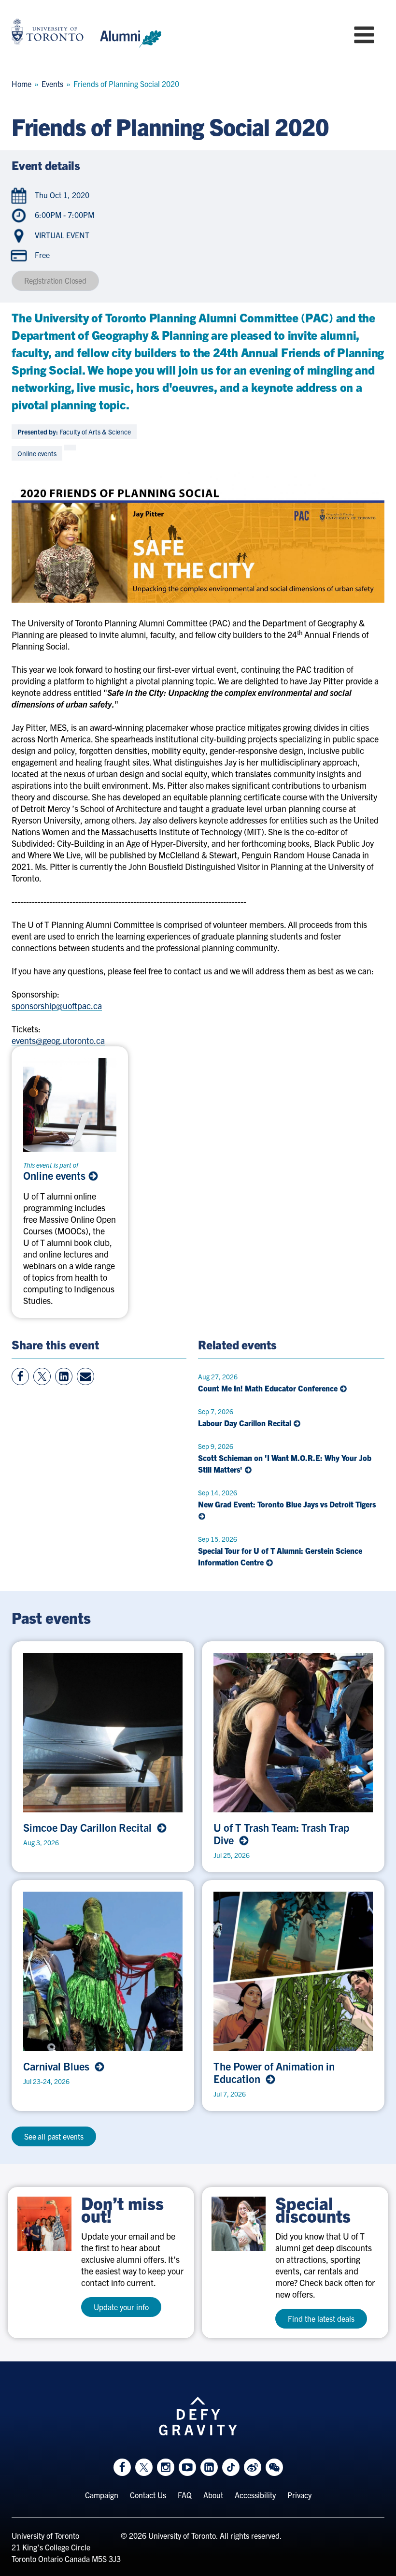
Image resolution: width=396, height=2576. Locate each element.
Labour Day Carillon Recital (246, 1423)
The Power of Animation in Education (274, 2072)
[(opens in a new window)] (44, 2224)
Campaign (102, 2495)
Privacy (299, 2495)
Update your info (121, 2307)
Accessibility (255, 2495)
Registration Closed (55, 280)
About (213, 2495)
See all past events (54, 2136)
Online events (56, 1175)
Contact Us (148, 2495)
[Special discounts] (239, 2224)
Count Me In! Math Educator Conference (269, 1388)
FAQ (185, 2495)
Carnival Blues (59, 2066)
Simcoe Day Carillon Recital (90, 1827)
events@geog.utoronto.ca (58, 1040)
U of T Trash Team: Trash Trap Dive (281, 1834)
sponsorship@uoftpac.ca (57, 1006)
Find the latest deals (321, 2318)
